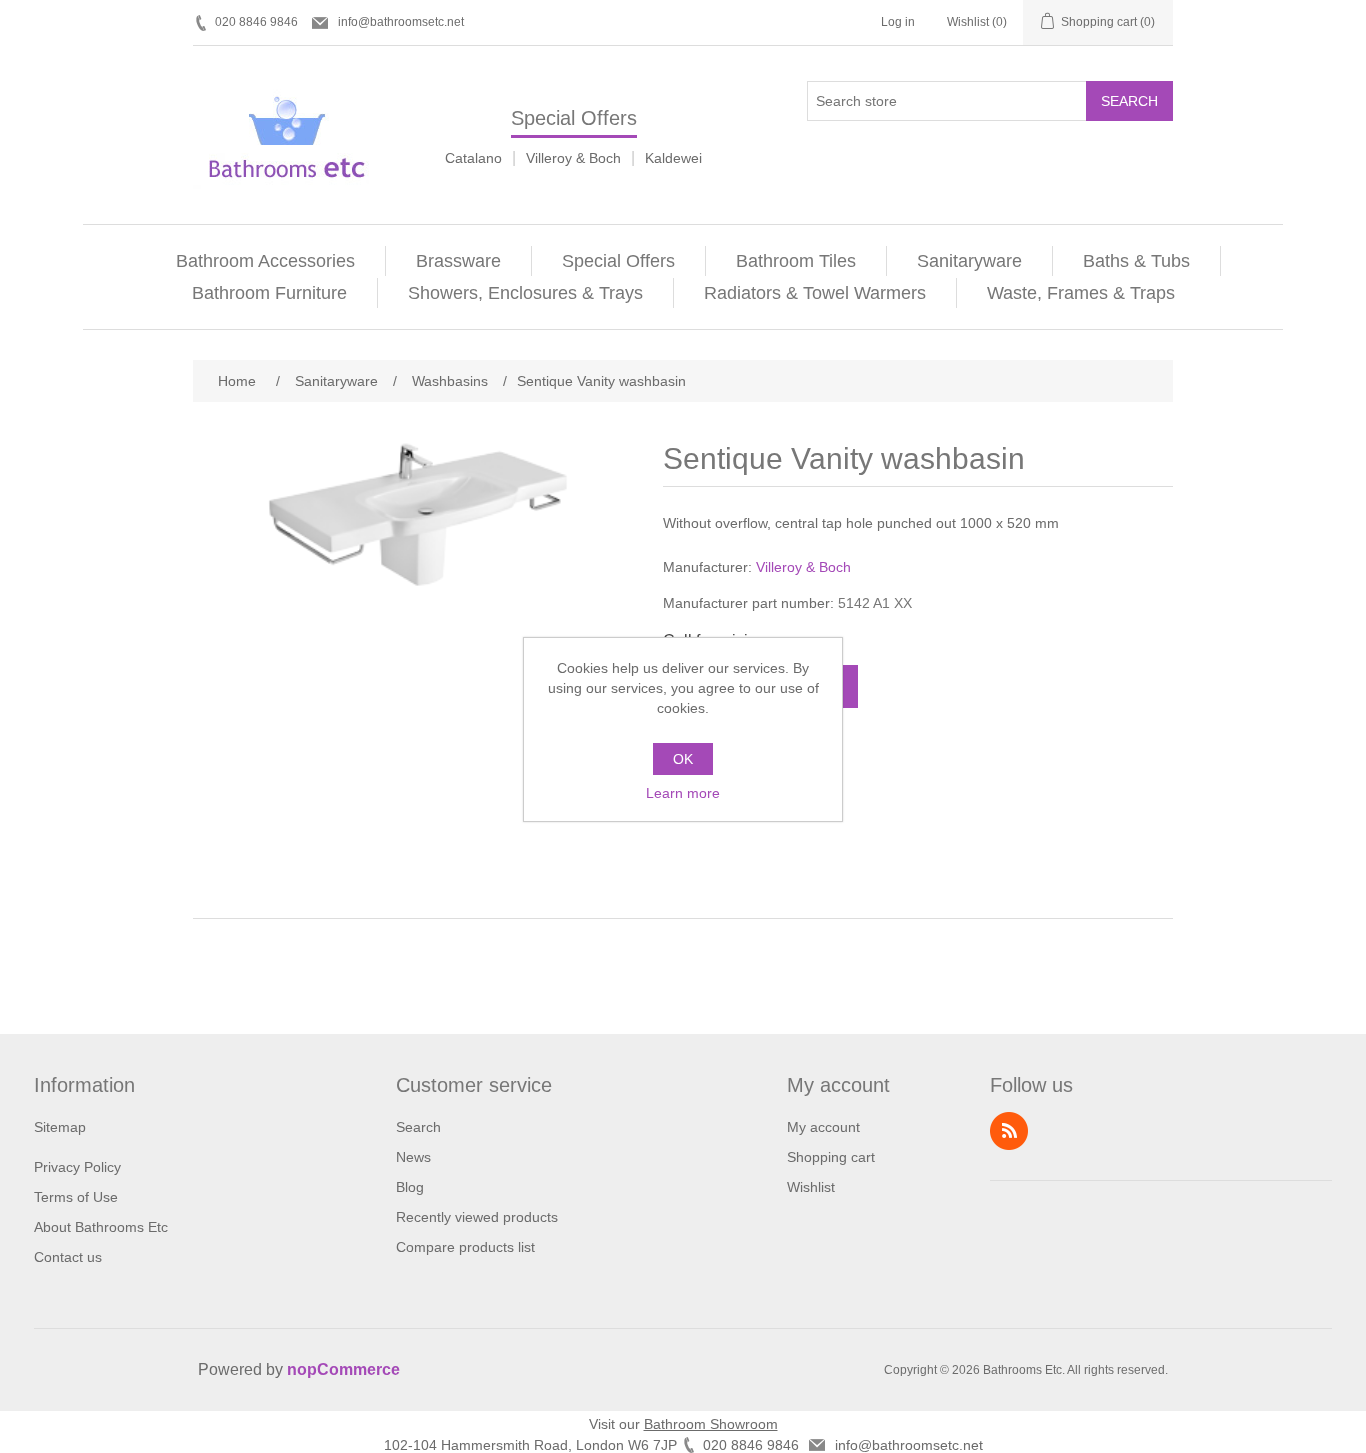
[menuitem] (266, 261)
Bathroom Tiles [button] (796, 261)
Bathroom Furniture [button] (269, 293)
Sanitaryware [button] (969, 261)
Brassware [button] (458, 261)
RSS (1009, 1131)
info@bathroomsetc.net (401, 22)
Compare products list (465, 1247)
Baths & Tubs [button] (1136, 261)
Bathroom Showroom (711, 1424)
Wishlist (811, 1187)
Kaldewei (673, 158)
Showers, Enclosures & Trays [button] (525, 293)
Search (1129, 101)
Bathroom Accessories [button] (265, 261)
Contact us (68, 1257)
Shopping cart (831, 1157)
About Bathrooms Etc (101, 1227)
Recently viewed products (477, 1217)
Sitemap (60, 1127)
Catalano (473, 158)
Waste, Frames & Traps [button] (1081, 293)
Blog (410, 1187)
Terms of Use (76, 1197)
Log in (898, 22)
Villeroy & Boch (573, 158)
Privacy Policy (77, 1167)
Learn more (683, 793)
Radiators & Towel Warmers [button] (815, 293)
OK (683, 759)
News (413, 1157)
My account (823, 1127)
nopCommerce (343, 1369)
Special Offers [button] (618, 261)
